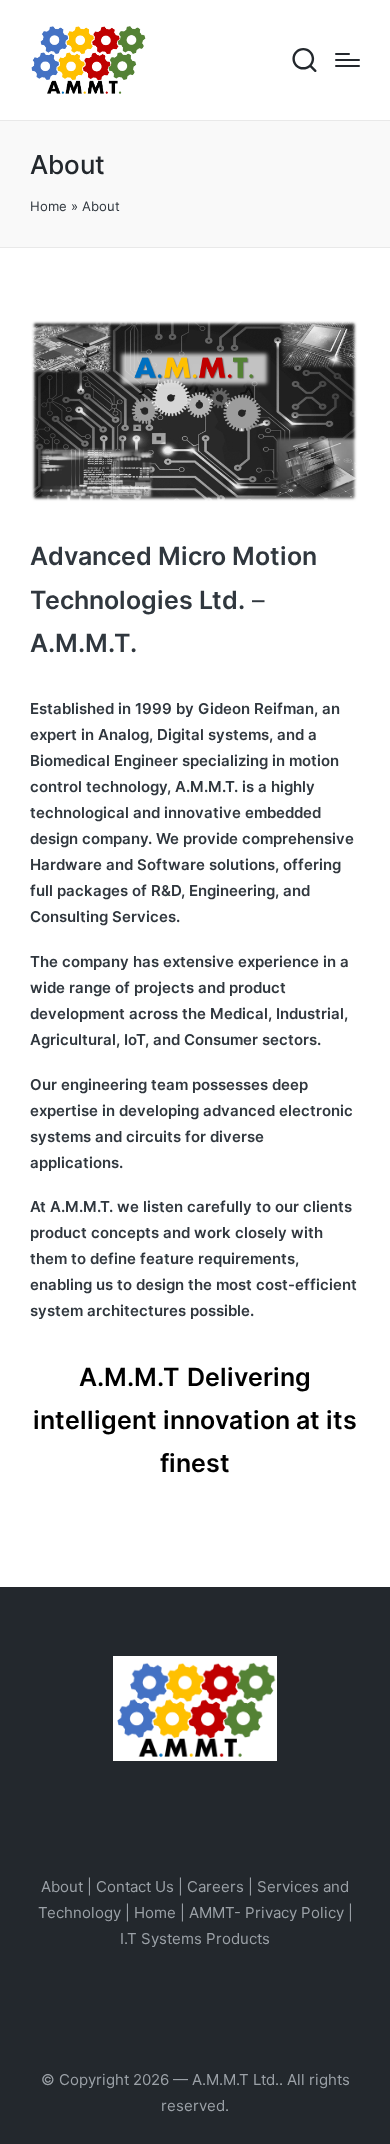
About (62, 1886)
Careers (215, 1886)
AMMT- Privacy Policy (266, 1912)
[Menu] (347, 60)
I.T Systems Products (195, 1938)
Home (48, 206)
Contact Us (135, 1886)
